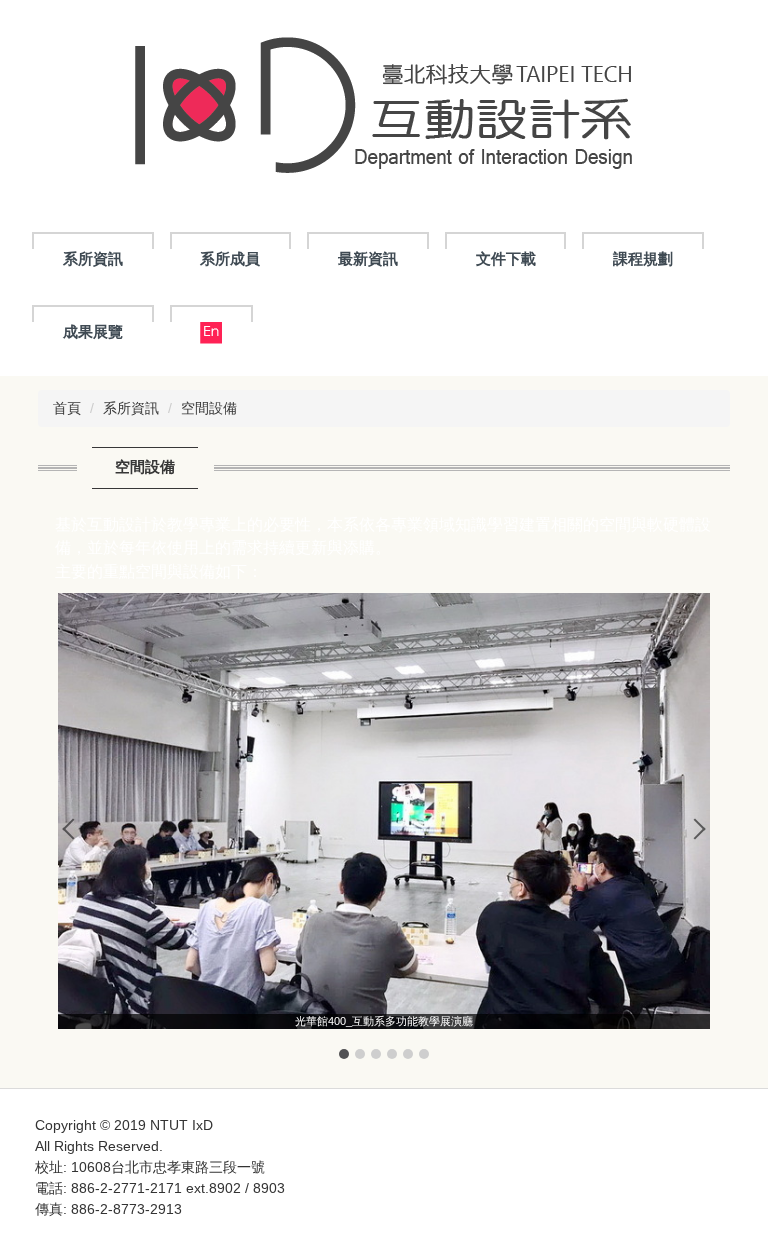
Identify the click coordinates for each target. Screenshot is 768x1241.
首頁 (67, 408)
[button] (73, 829)
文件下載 (506, 258)
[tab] (344, 1054)
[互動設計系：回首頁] (384, 109)
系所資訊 (131, 408)
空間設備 (209, 408)
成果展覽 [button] (93, 331)
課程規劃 (643, 258)
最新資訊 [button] (368, 258)
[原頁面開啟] (212, 332)
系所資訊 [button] (93, 258)
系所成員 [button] (230, 258)
